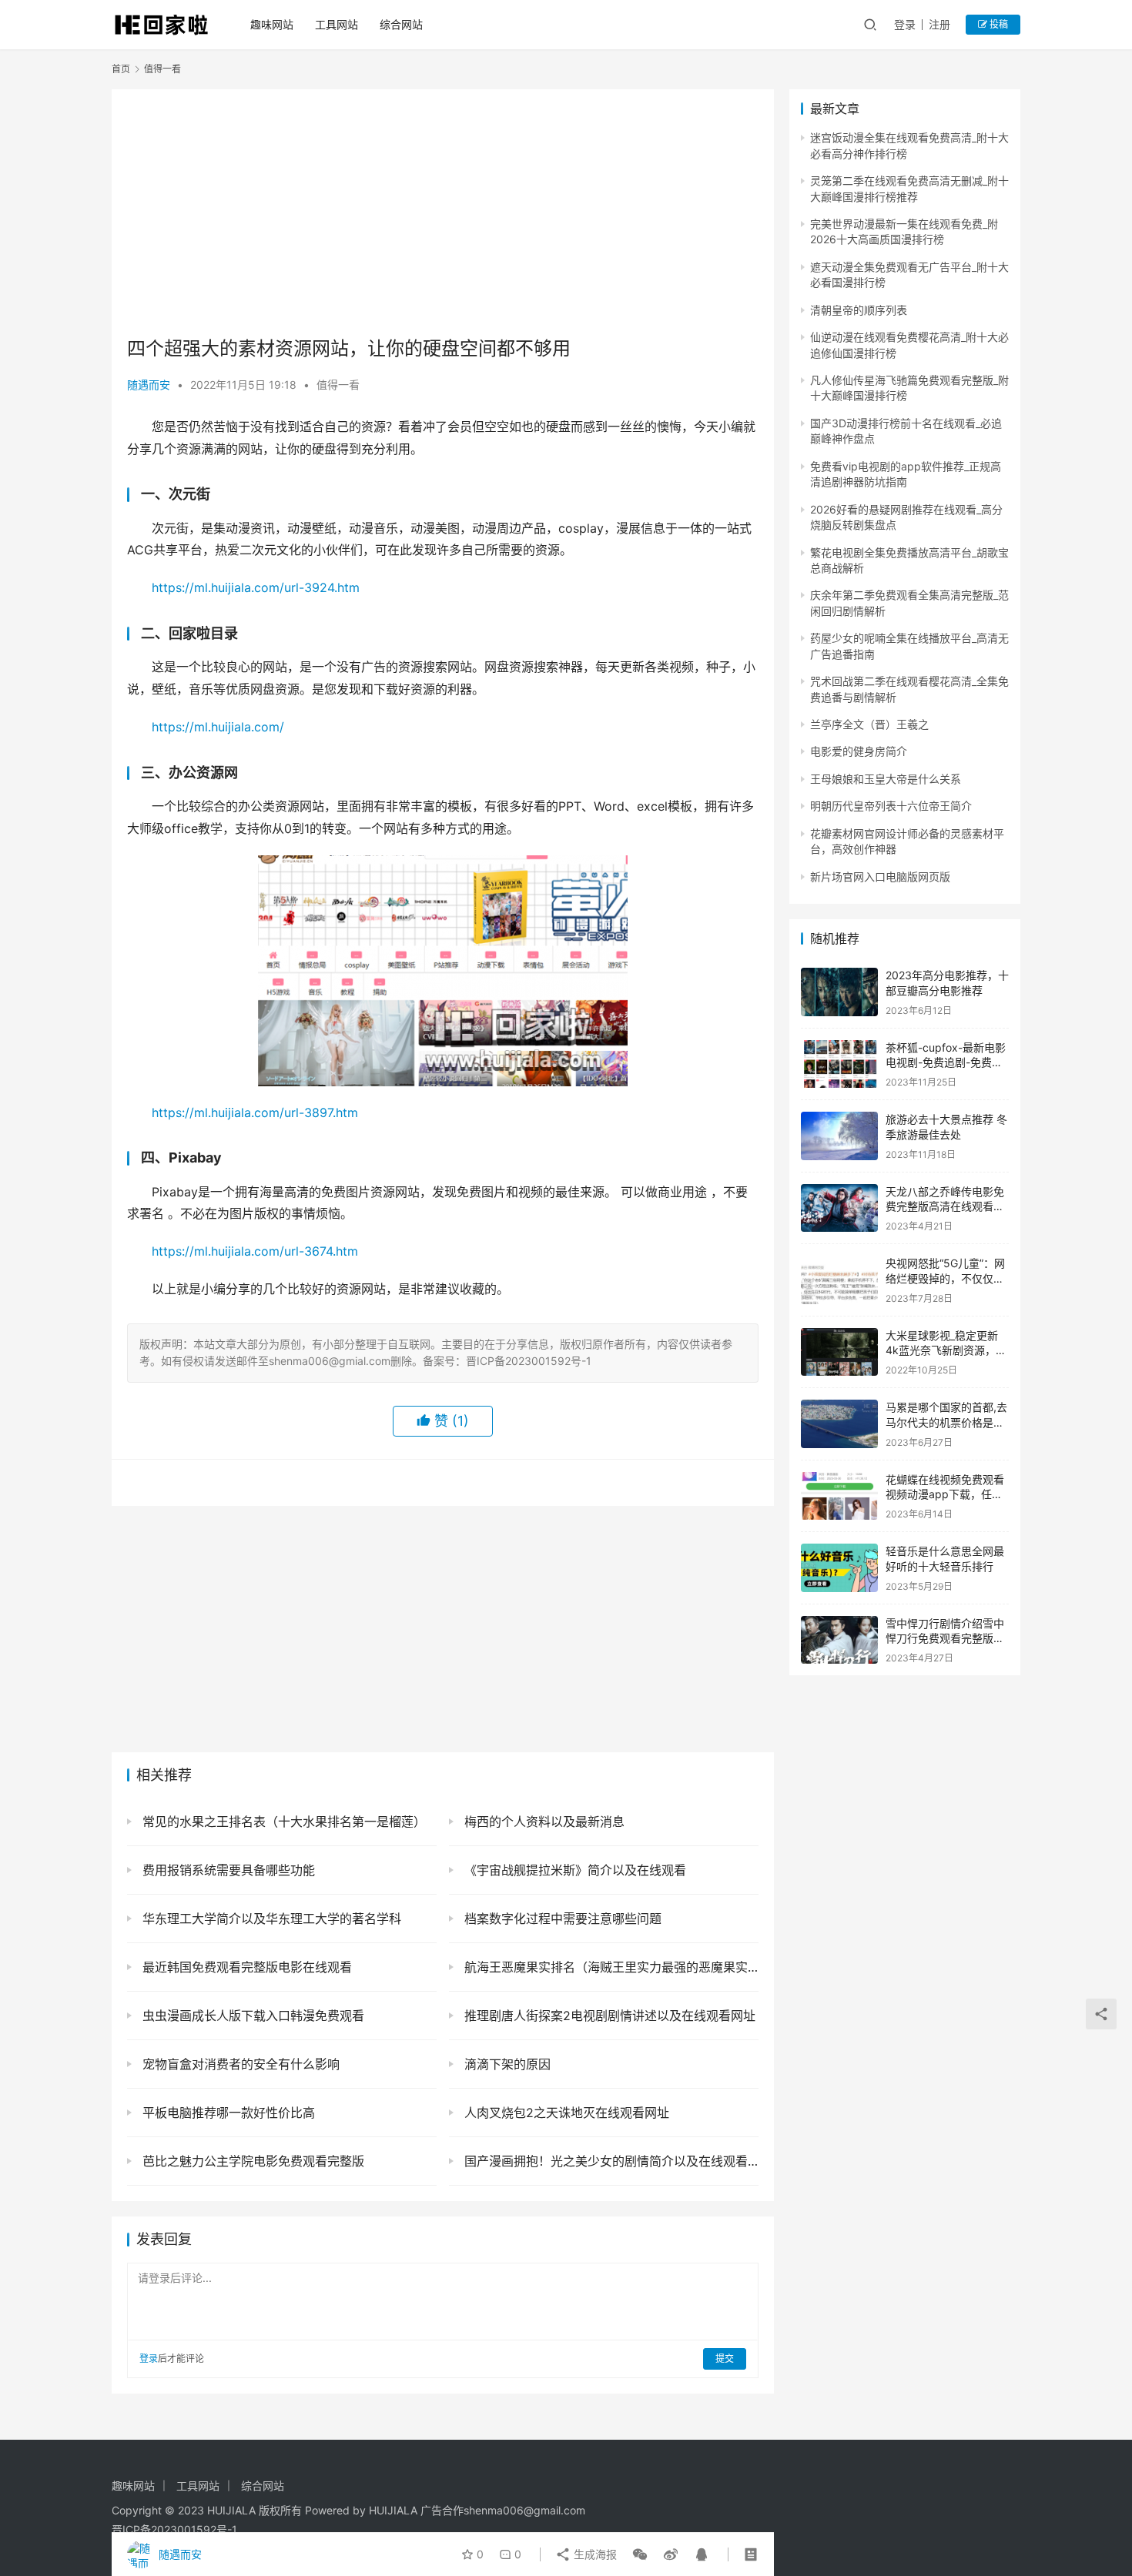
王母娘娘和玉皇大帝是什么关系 (886, 779)
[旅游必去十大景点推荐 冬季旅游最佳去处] (839, 1136)
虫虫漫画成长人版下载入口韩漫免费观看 (251, 2016)
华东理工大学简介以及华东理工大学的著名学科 (270, 1919)
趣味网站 (272, 24)
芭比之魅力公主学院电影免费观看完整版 (251, 2161)
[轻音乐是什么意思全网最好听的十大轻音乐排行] (839, 1568)
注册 (939, 24)
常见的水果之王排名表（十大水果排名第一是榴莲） (282, 1822)
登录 (905, 24)
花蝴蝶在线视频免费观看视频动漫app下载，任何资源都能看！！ (945, 1494)
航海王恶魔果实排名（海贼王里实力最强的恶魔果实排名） (610, 1967)
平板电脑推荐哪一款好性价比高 (227, 2113)
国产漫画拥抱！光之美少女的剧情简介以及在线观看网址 (610, 2161)
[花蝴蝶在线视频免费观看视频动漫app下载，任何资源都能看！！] (839, 1496)
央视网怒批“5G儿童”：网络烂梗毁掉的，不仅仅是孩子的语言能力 (945, 1278)
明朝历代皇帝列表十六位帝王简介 (891, 806)
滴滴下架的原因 (506, 2064)
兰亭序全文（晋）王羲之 (869, 724)
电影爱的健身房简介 (859, 751)
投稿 (998, 24)
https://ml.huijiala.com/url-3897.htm (255, 1112)
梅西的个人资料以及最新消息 (543, 1822)
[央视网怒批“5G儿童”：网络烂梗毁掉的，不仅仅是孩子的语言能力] (839, 1280)
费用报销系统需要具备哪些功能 (227, 1870)
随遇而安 (149, 385)
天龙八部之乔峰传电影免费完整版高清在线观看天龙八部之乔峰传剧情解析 (945, 1206)
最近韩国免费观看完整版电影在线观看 (245, 1967)
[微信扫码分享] (640, 2554)
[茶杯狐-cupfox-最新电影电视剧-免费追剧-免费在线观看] (839, 1064)
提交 (725, 2359)
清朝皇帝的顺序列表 (859, 310)
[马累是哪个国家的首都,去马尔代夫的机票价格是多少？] (839, 1424)
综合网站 (401, 24)
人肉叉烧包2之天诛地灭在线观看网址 (565, 2113)
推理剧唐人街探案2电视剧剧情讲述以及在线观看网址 (608, 2016)
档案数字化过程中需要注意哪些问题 (561, 1919)
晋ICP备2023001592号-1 (174, 2529)
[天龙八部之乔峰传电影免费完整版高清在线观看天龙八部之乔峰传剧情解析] (839, 1208)
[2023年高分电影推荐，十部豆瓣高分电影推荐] (839, 992)
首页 (121, 69)
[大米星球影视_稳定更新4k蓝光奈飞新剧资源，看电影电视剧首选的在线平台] (839, 1352)
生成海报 (594, 2554)
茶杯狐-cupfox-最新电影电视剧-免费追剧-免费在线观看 (946, 1062)
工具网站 (337, 24)
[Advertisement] (443, 212)
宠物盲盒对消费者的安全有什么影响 (239, 2064)
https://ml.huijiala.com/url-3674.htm (255, 1251)
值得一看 (338, 385)
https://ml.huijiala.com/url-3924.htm (256, 587)
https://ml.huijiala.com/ (218, 727)
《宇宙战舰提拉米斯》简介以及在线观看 (573, 1870)
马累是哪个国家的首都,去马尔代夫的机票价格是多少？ (946, 1422)
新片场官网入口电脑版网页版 (880, 877)
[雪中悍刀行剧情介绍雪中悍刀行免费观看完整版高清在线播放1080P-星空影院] (839, 1640)
